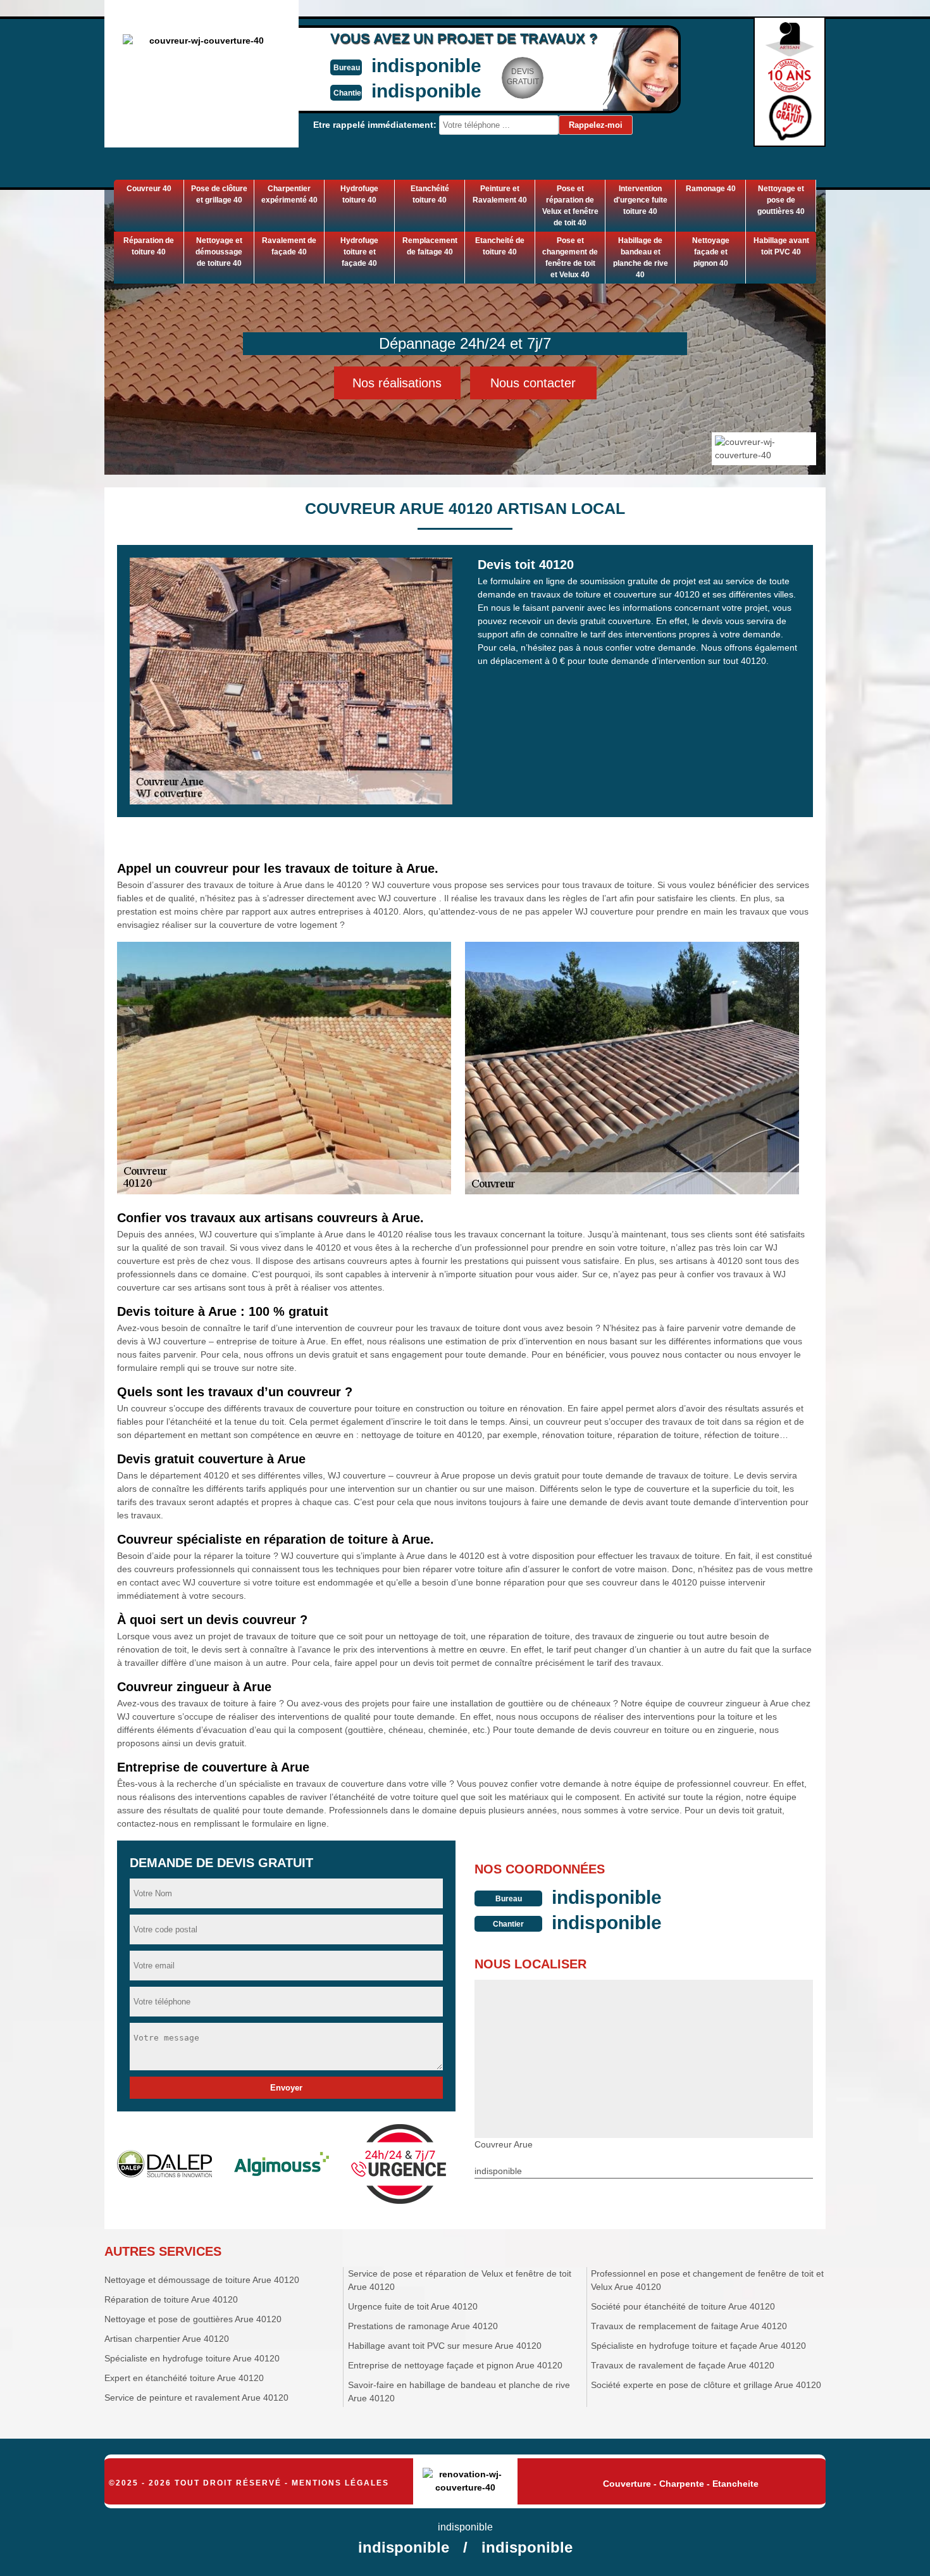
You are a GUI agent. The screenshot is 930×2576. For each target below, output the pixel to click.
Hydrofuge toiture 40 (359, 194)
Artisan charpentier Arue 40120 (167, 2339)
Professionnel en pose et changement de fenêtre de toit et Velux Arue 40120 (707, 2280)
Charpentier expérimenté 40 (289, 194)
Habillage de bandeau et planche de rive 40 (641, 258)
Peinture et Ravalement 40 (500, 194)
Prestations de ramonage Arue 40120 (423, 2326)
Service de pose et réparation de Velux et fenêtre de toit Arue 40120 (460, 2280)
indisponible (426, 66)
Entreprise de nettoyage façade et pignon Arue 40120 (455, 2365)
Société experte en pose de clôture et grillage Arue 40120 (706, 2385)
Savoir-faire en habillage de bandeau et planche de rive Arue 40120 (459, 2392)
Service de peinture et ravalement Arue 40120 (196, 2398)
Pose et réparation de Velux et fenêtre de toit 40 (570, 206)
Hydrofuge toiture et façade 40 (359, 252)
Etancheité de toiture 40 (500, 246)
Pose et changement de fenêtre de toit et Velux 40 (570, 258)
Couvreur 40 (149, 189)
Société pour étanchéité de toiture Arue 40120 (683, 2306)
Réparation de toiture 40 (149, 246)
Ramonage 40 (711, 189)
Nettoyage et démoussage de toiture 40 (219, 252)
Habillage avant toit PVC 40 (781, 246)
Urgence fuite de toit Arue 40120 (413, 2306)
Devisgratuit (523, 77)
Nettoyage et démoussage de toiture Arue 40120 (202, 2280)
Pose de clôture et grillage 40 (219, 194)
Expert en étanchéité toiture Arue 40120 (184, 2378)
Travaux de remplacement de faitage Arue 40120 (689, 2326)
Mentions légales (340, 2483)
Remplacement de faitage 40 (430, 246)
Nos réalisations (397, 383)
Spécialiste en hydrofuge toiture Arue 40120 (192, 2358)
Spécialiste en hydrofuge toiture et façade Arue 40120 (698, 2346)
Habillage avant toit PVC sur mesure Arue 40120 (445, 2346)
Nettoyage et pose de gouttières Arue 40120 (193, 2319)
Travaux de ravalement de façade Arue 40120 (683, 2365)
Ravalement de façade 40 (289, 246)
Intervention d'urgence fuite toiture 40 (641, 200)
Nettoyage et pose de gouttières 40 (781, 200)
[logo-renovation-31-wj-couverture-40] (465, 2482)
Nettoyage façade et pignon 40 (711, 252)
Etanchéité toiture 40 (430, 194)
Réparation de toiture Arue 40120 (171, 2299)
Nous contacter (533, 383)
